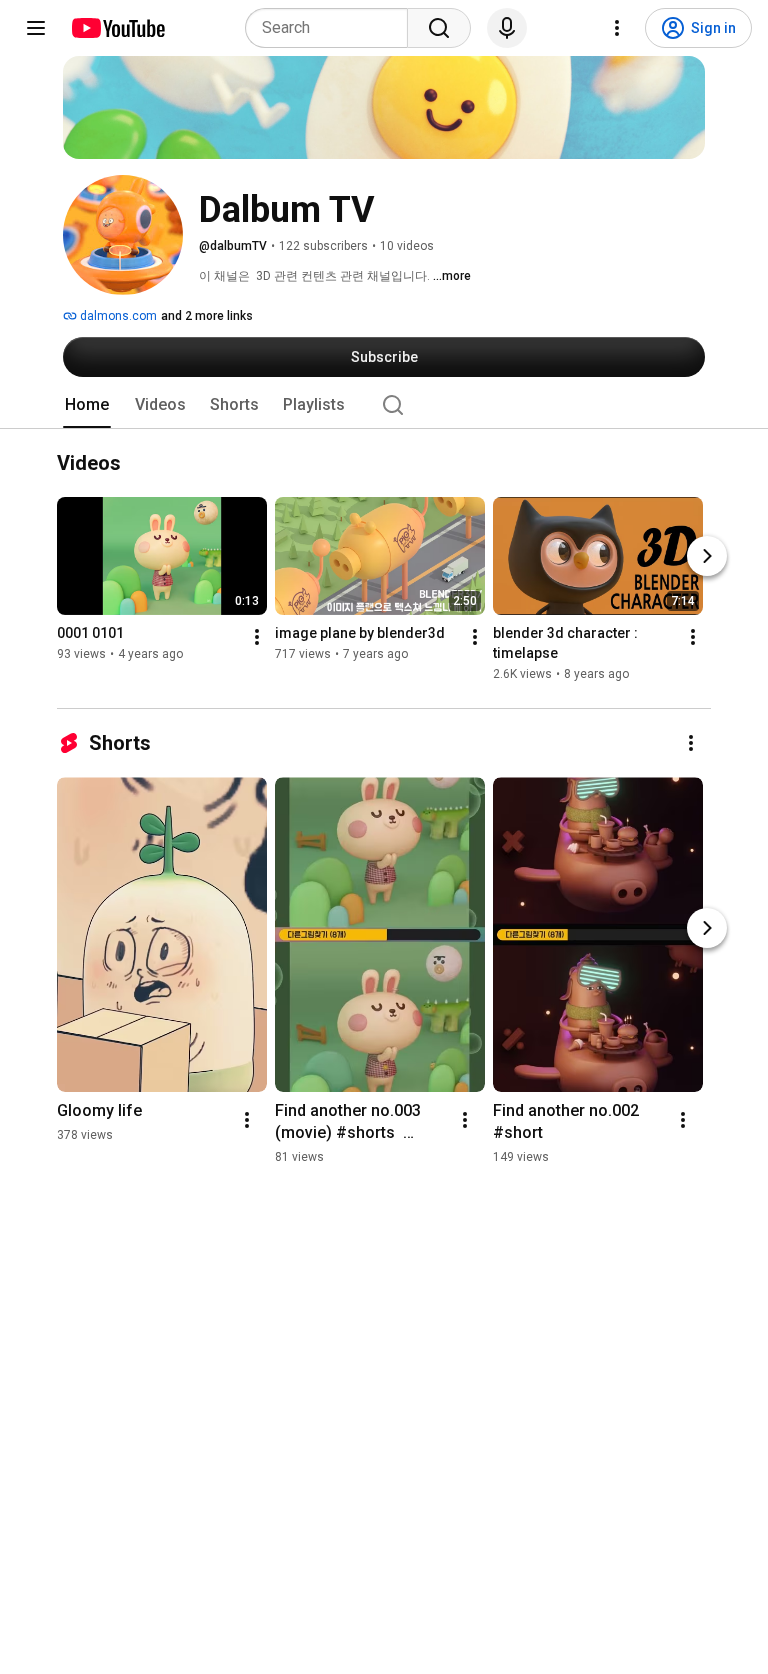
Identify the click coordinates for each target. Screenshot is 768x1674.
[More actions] (257, 638)
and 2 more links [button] (207, 316)
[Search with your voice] (507, 28)
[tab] (87, 405)
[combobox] (332, 28)
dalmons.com (117, 316)
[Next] (707, 557)
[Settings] (617, 28)
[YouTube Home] (117, 28)
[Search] (439, 28)
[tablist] (384, 405)
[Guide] (36, 28)
